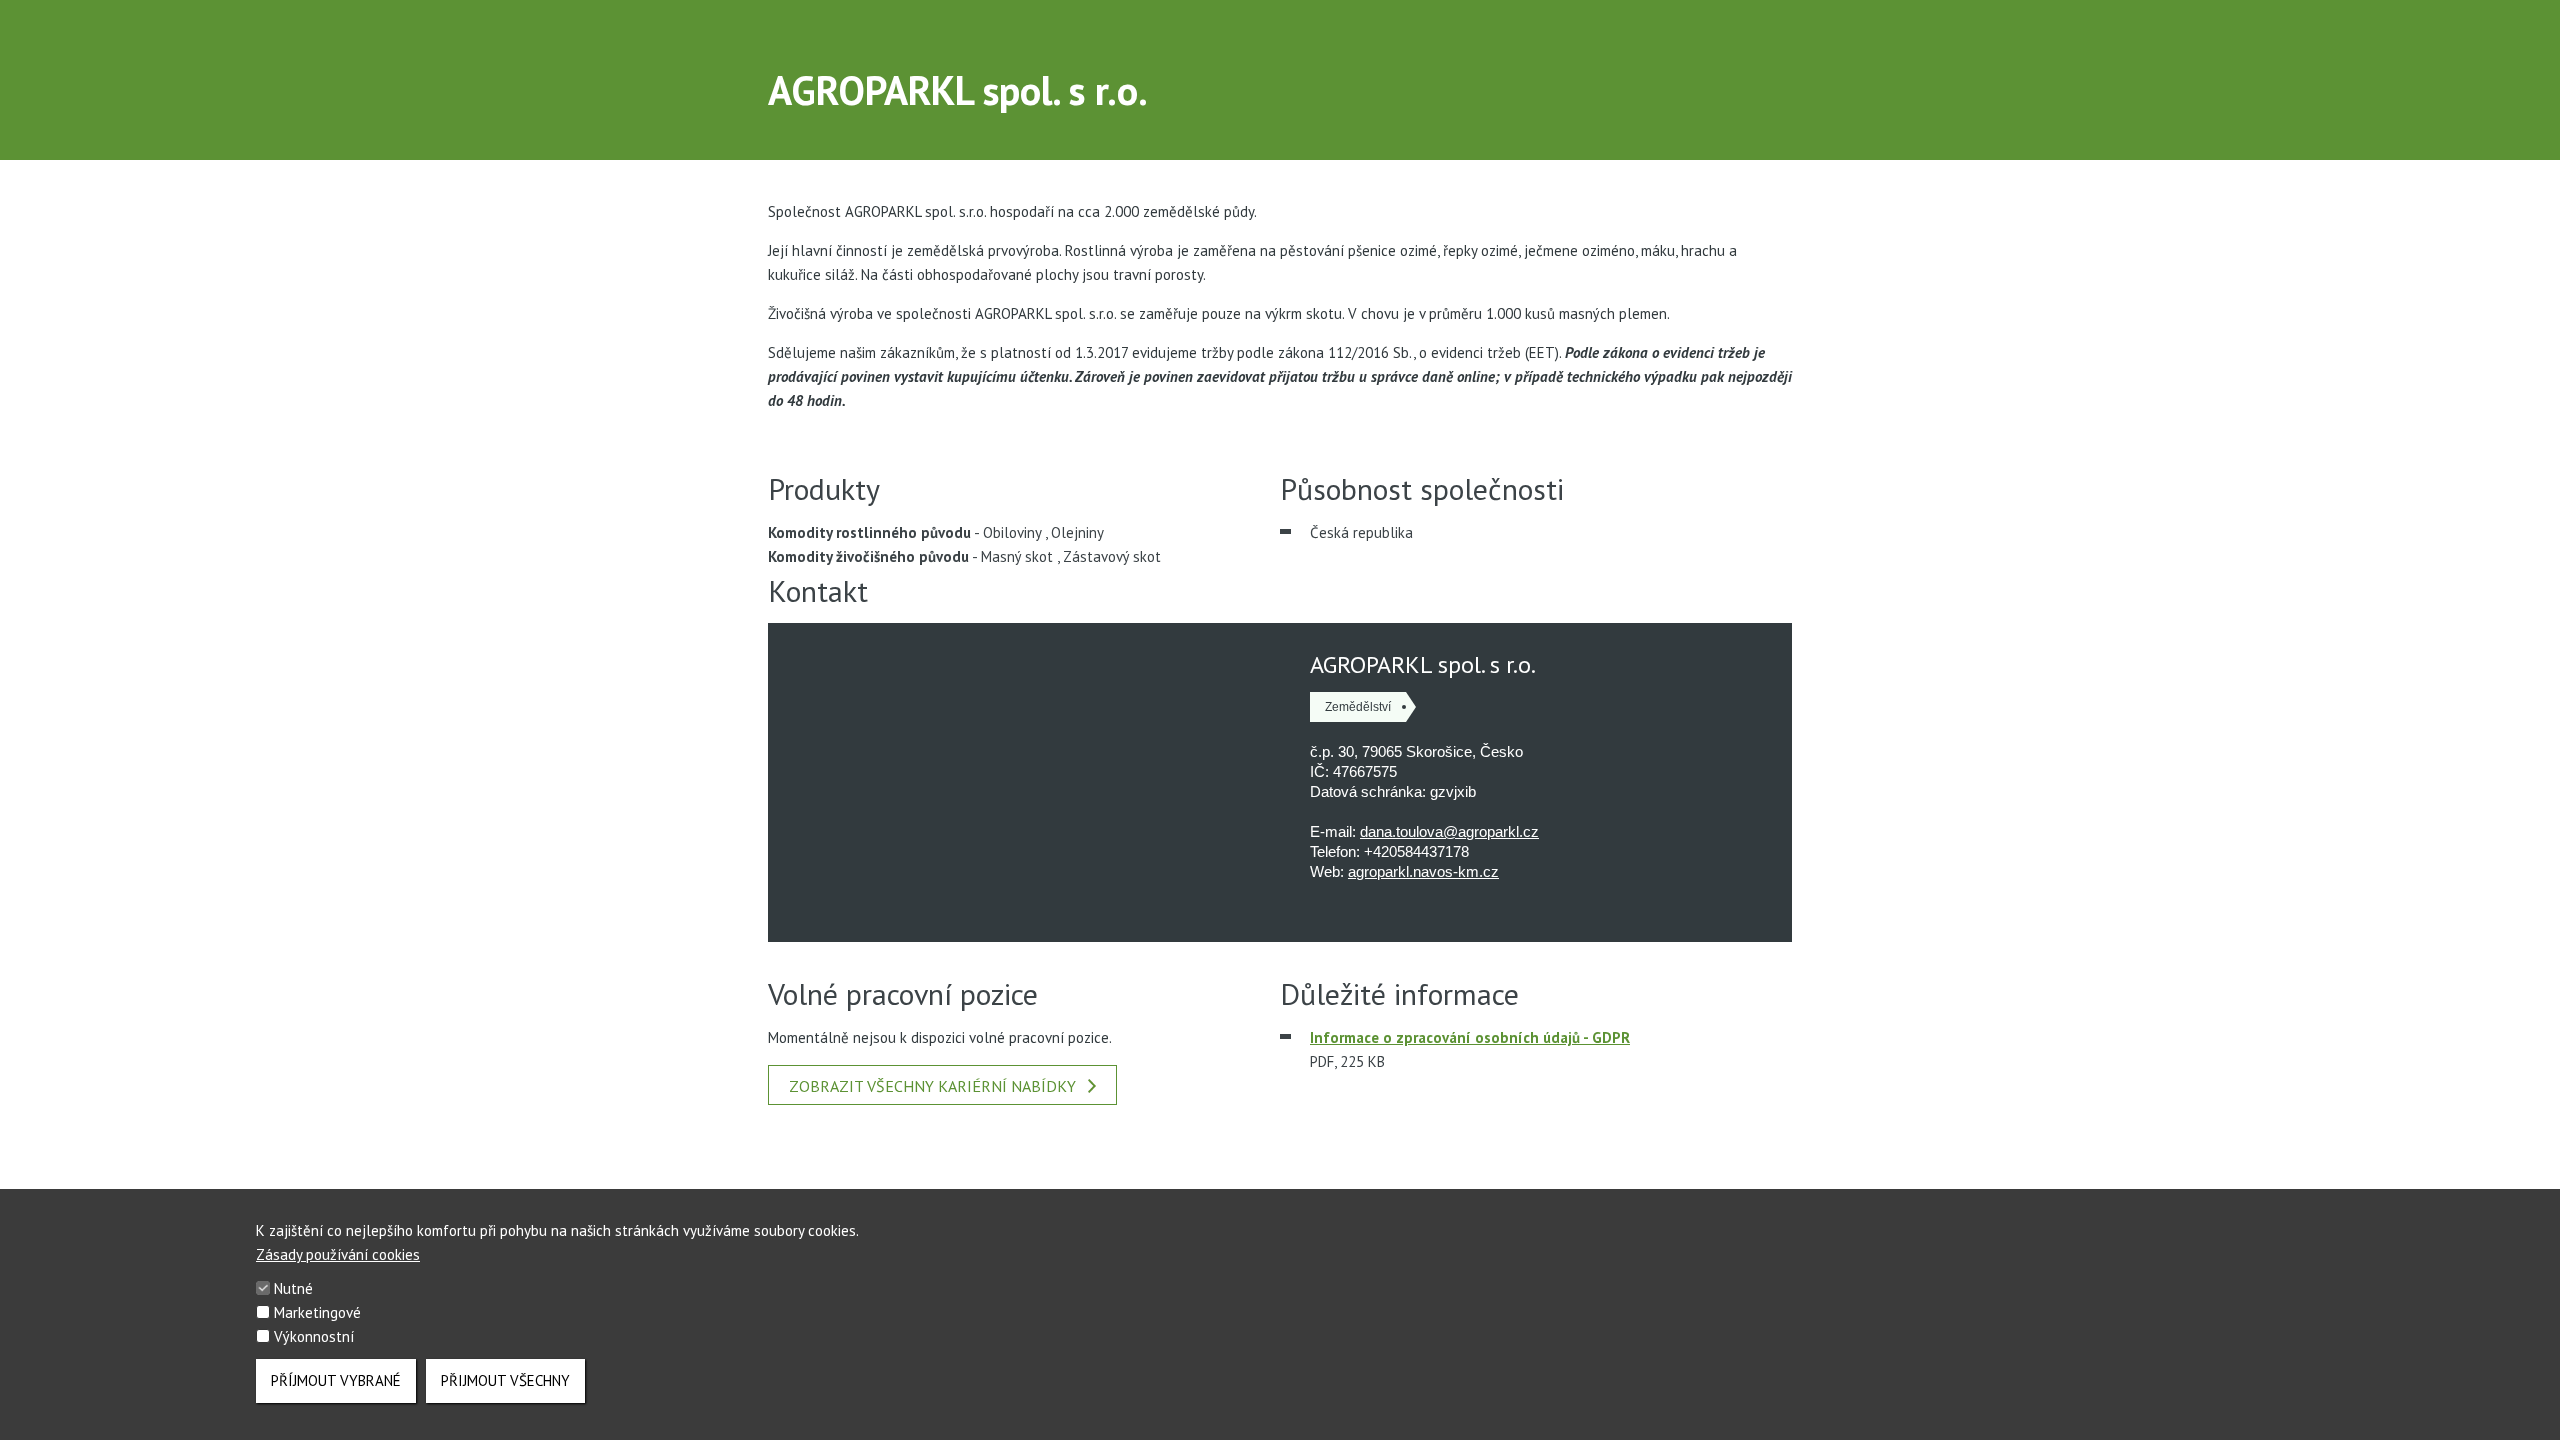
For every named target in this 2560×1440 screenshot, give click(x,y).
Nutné (293, 1288)
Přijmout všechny (505, 1380)
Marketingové (317, 1312)
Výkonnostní (314, 1336)
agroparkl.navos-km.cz (1423, 871)
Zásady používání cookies (338, 1254)
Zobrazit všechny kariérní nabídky (932, 1086)
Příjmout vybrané (336, 1380)
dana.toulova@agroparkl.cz (1449, 831)
